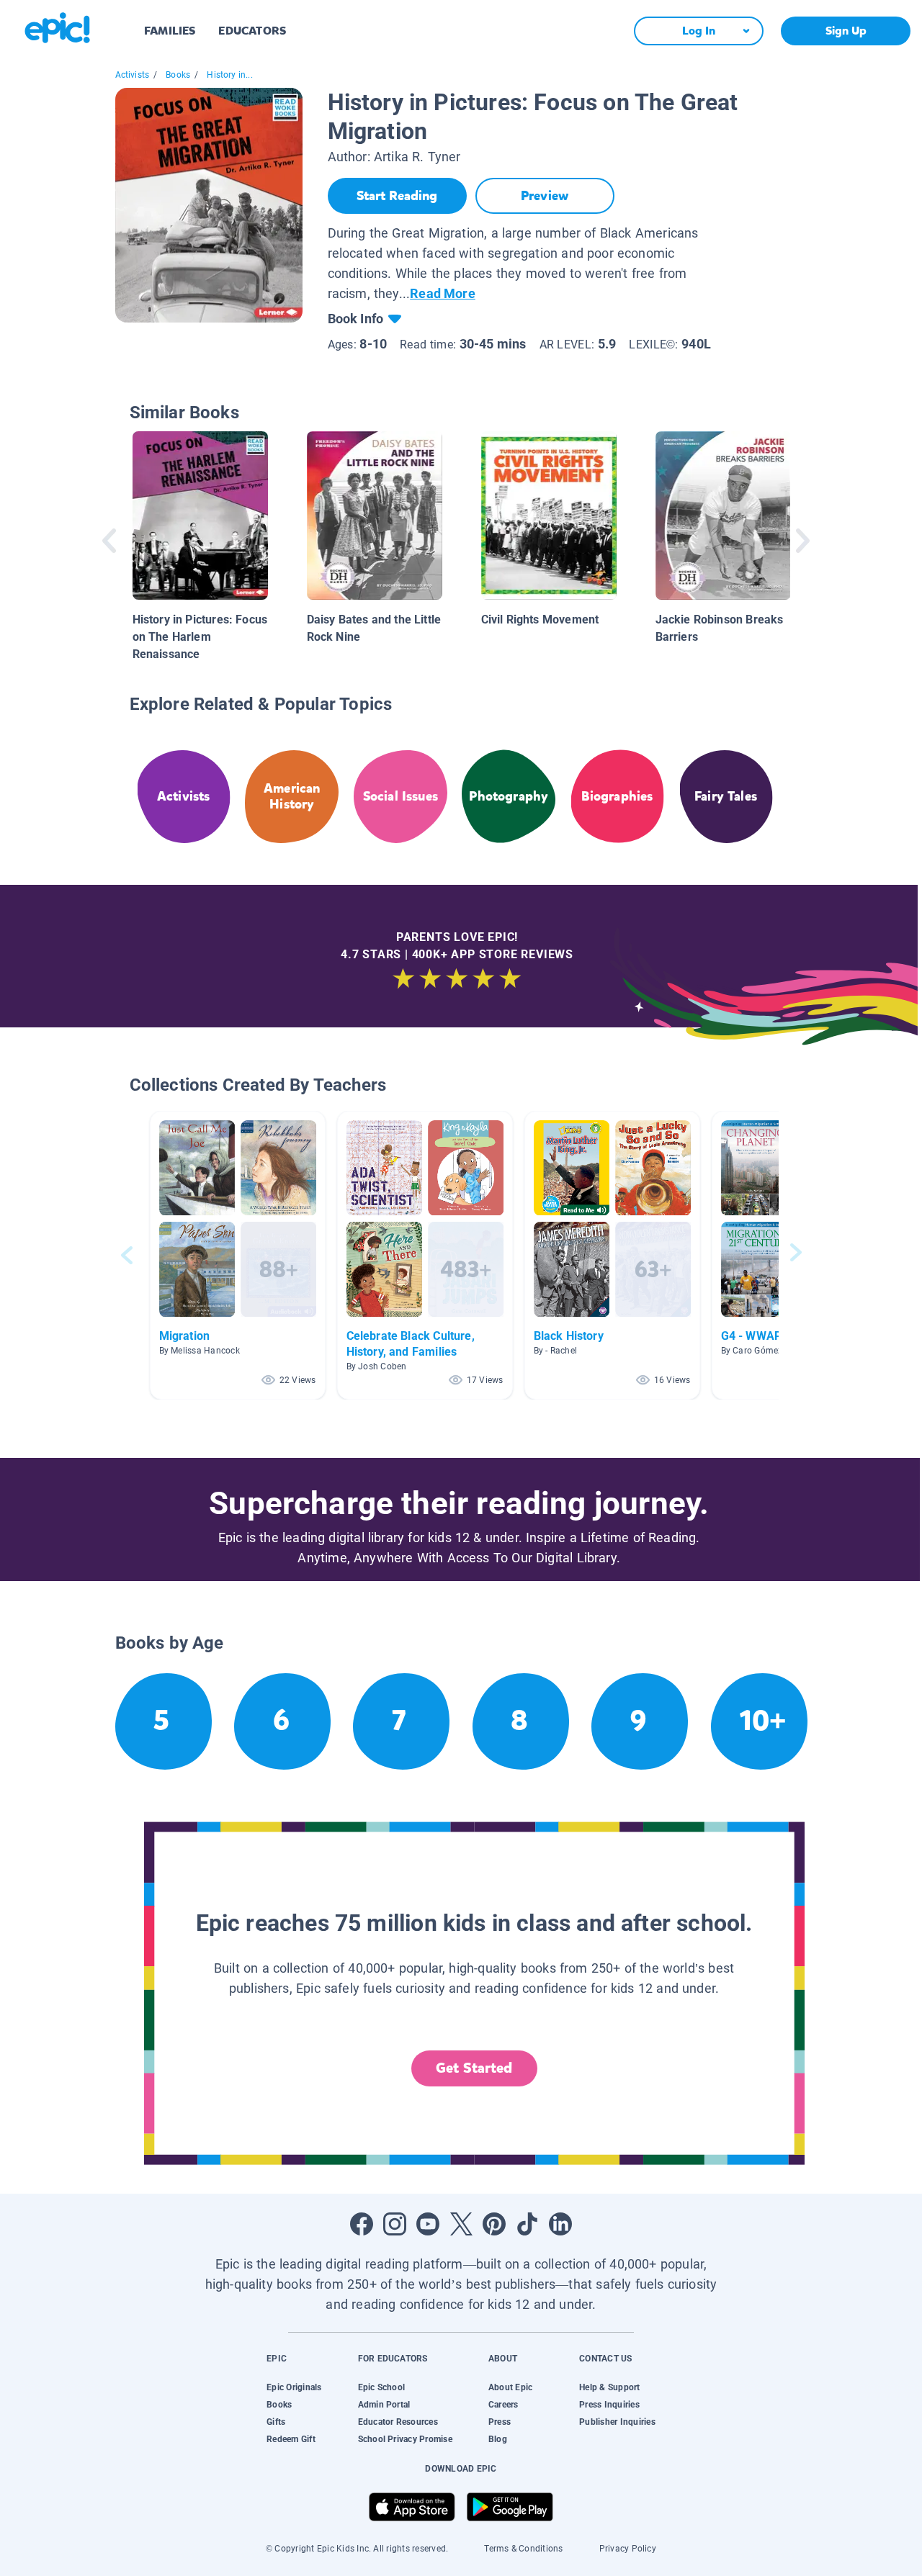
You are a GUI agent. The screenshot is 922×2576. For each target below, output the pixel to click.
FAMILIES (170, 31)
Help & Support (609, 2387)
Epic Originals (294, 2387)
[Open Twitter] (461, 2224)
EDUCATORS (252, 31)
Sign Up (846, 31)
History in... (229, 75)
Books (178, 75)
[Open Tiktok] (527, 2224)
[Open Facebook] (362, 2224)
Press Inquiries (609, 2405)
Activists (133, 75)
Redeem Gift (291, 2439)
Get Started (474, 2068)
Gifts (276, 2422)
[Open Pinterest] (494, 2224)
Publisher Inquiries (617, 2422)
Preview (545, 196)
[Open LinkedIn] (560, 2224)
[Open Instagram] (395, 2224)
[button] (238, 1255)
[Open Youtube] (428, 2224)
